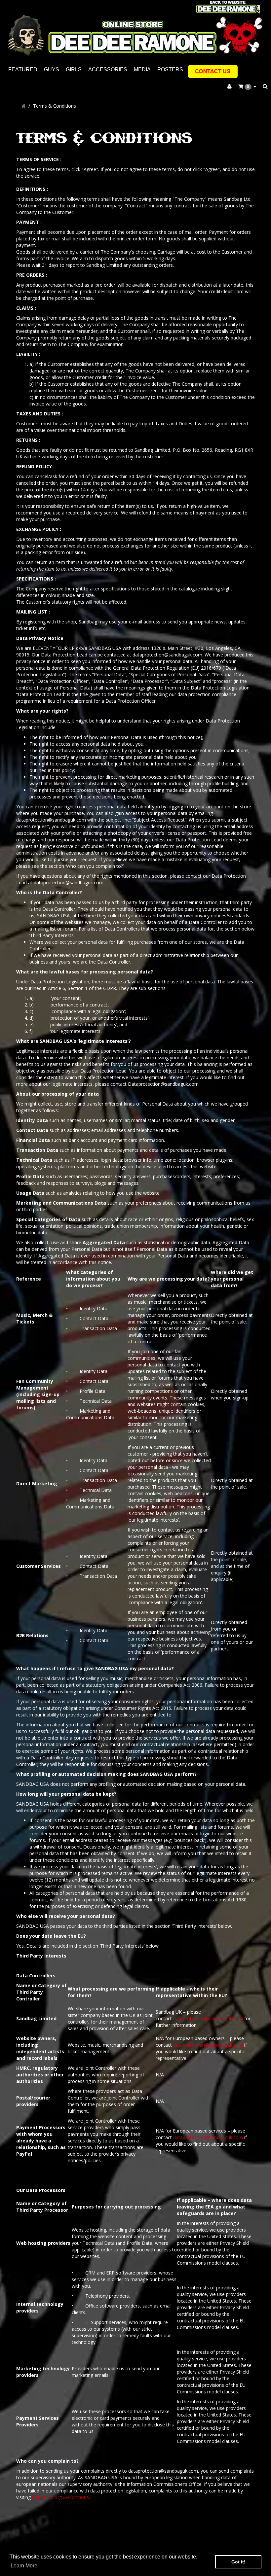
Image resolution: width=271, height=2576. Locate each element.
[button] (247, 87)
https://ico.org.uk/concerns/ (61, 2497)
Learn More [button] (24, 2566)
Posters (170, 70)
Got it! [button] (238, 2562)
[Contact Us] (213, 71)
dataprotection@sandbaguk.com (208, 2018)
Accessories (108, 70)
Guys (52, 70)
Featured (23, 70)
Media (142, 70)
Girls (74, 70)
